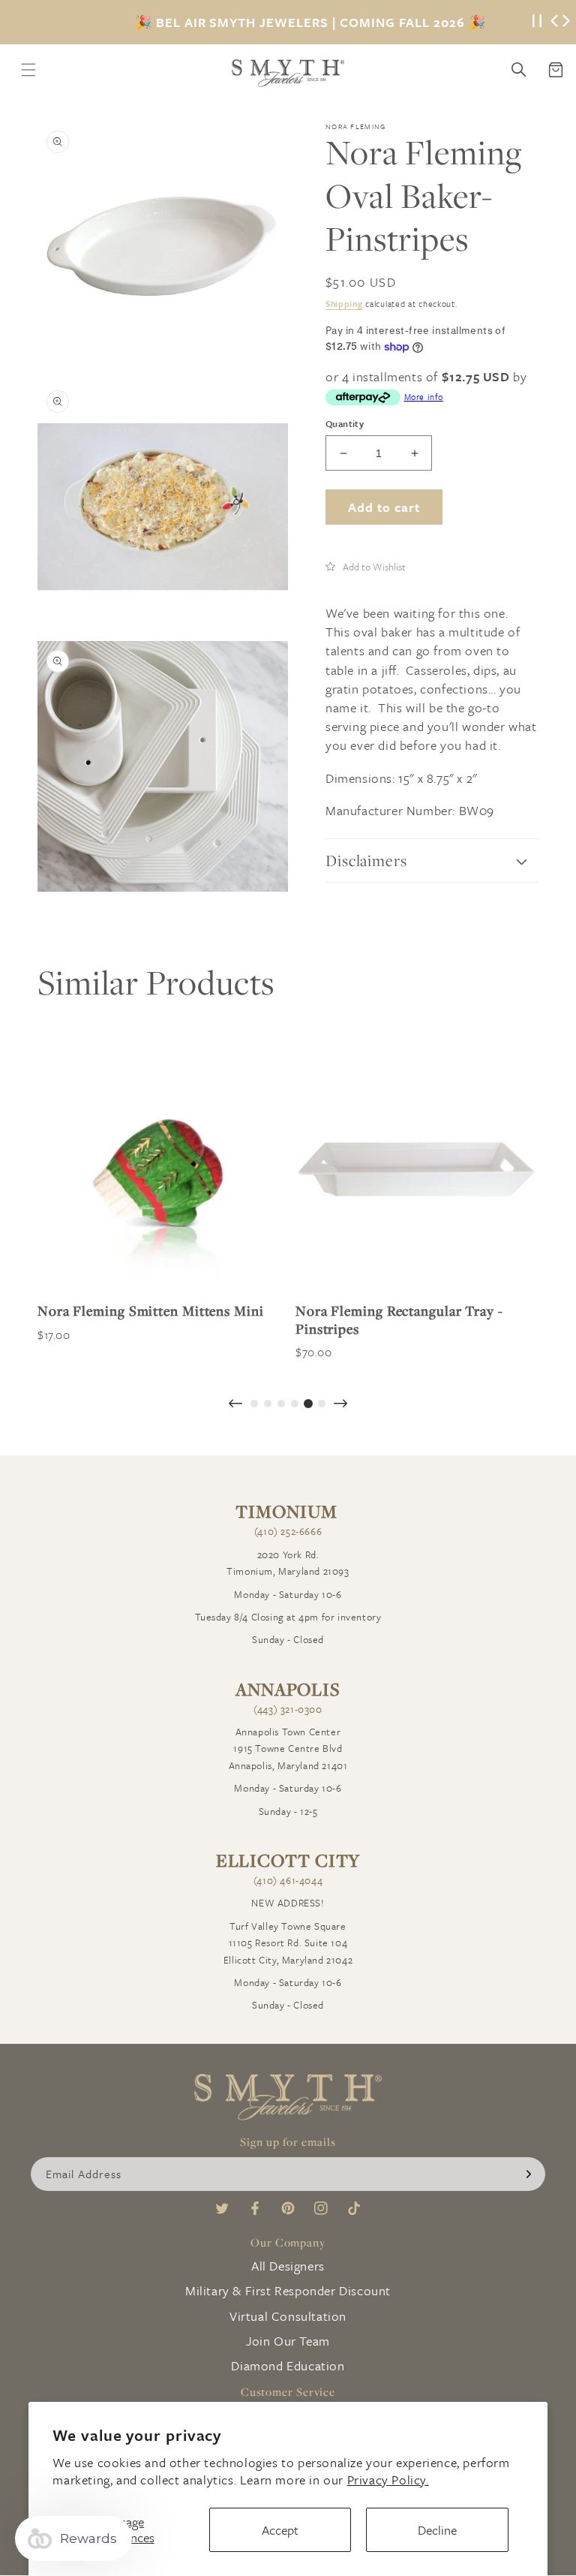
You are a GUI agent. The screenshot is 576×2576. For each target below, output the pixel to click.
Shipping (344, 304)
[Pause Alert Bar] (537, 22)
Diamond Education (288, 2365)
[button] (366, 566)
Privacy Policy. (388, 2480)
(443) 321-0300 (288, 1709)
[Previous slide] (235, 1405)
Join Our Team (288, 2341)
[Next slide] (340, 1405)
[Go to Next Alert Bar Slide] (566, 23)
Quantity (345, 423)
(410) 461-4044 (288, 1880)
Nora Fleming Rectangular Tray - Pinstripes (399, 1320)
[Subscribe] (529, 2174)
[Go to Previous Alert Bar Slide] (554, 23)
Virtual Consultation (288, 2316)
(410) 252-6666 (288, 1531)
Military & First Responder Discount (288, 2290)
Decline (437, 2530)
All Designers (288, 2266)
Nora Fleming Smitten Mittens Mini (151, 1311)
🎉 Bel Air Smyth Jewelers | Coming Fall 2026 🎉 (310, 23)
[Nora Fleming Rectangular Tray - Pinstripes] (417, 1169)
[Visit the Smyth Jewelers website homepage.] (288, 73)
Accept (280, 2530)
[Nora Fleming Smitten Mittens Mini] (159, 1169)
